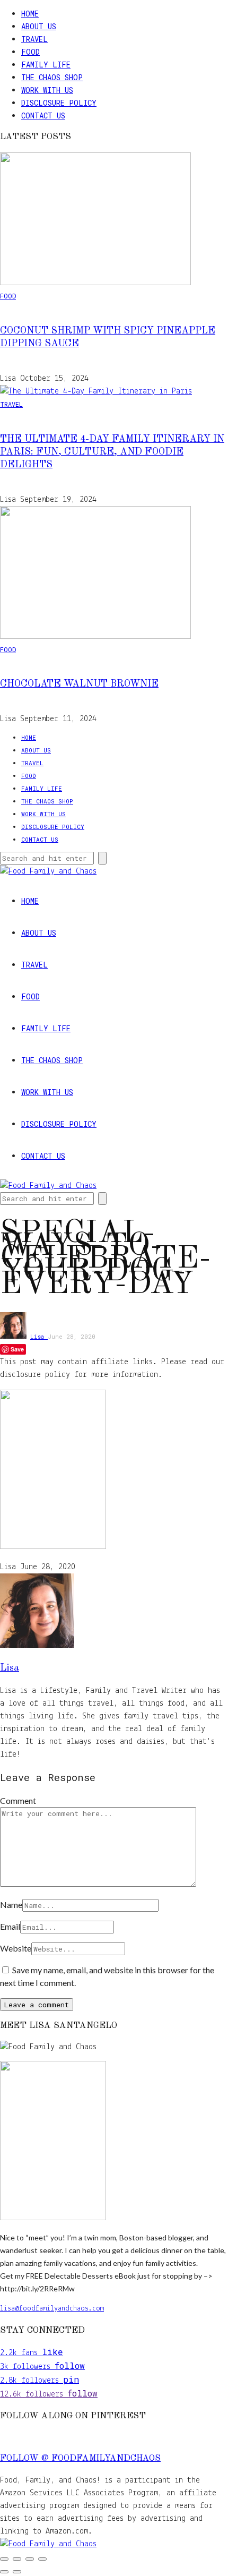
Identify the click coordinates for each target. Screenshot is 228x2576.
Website (16, 1948)
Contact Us (43, 115)
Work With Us (47, 90)
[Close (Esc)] (42, 2559)
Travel (34, 39)
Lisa (39, 1336)
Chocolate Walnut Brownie (79, 684)
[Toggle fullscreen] (17, 2559)
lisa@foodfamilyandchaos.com (52, 2309)
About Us (39, 26)
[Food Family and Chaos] (48, 2544)
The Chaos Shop (52, 77)
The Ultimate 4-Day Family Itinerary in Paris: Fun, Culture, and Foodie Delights (112, 452)
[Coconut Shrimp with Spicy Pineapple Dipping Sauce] (95, 283)
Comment (18, 1800)
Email (10, 1926)
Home (30, 14)
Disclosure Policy (59, 103)
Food (30, 52)
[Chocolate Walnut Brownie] (95, 637)
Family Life (46, 65)
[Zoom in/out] (4, 2559)
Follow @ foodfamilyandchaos (80, 2459)
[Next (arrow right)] (17, 2572)
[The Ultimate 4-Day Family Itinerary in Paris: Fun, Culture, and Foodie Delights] (96, 391)
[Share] (30, 2559)
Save (17, 1349)
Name (11, 1905)
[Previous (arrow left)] (4, 2572)
